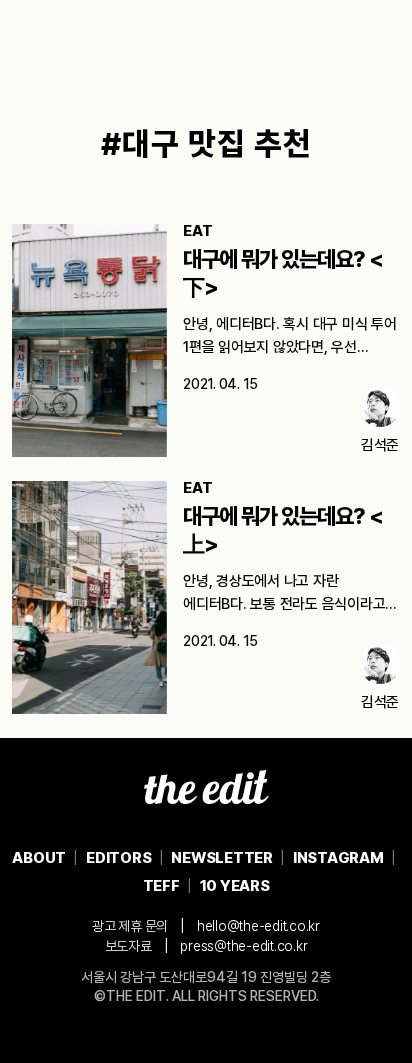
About (39, 858)
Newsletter (222, 858)
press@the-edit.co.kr (243, 946)
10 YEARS (235, 886)
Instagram (338, 858)
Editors (118, 858)
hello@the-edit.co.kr (258, 926)
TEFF (161, 886)
